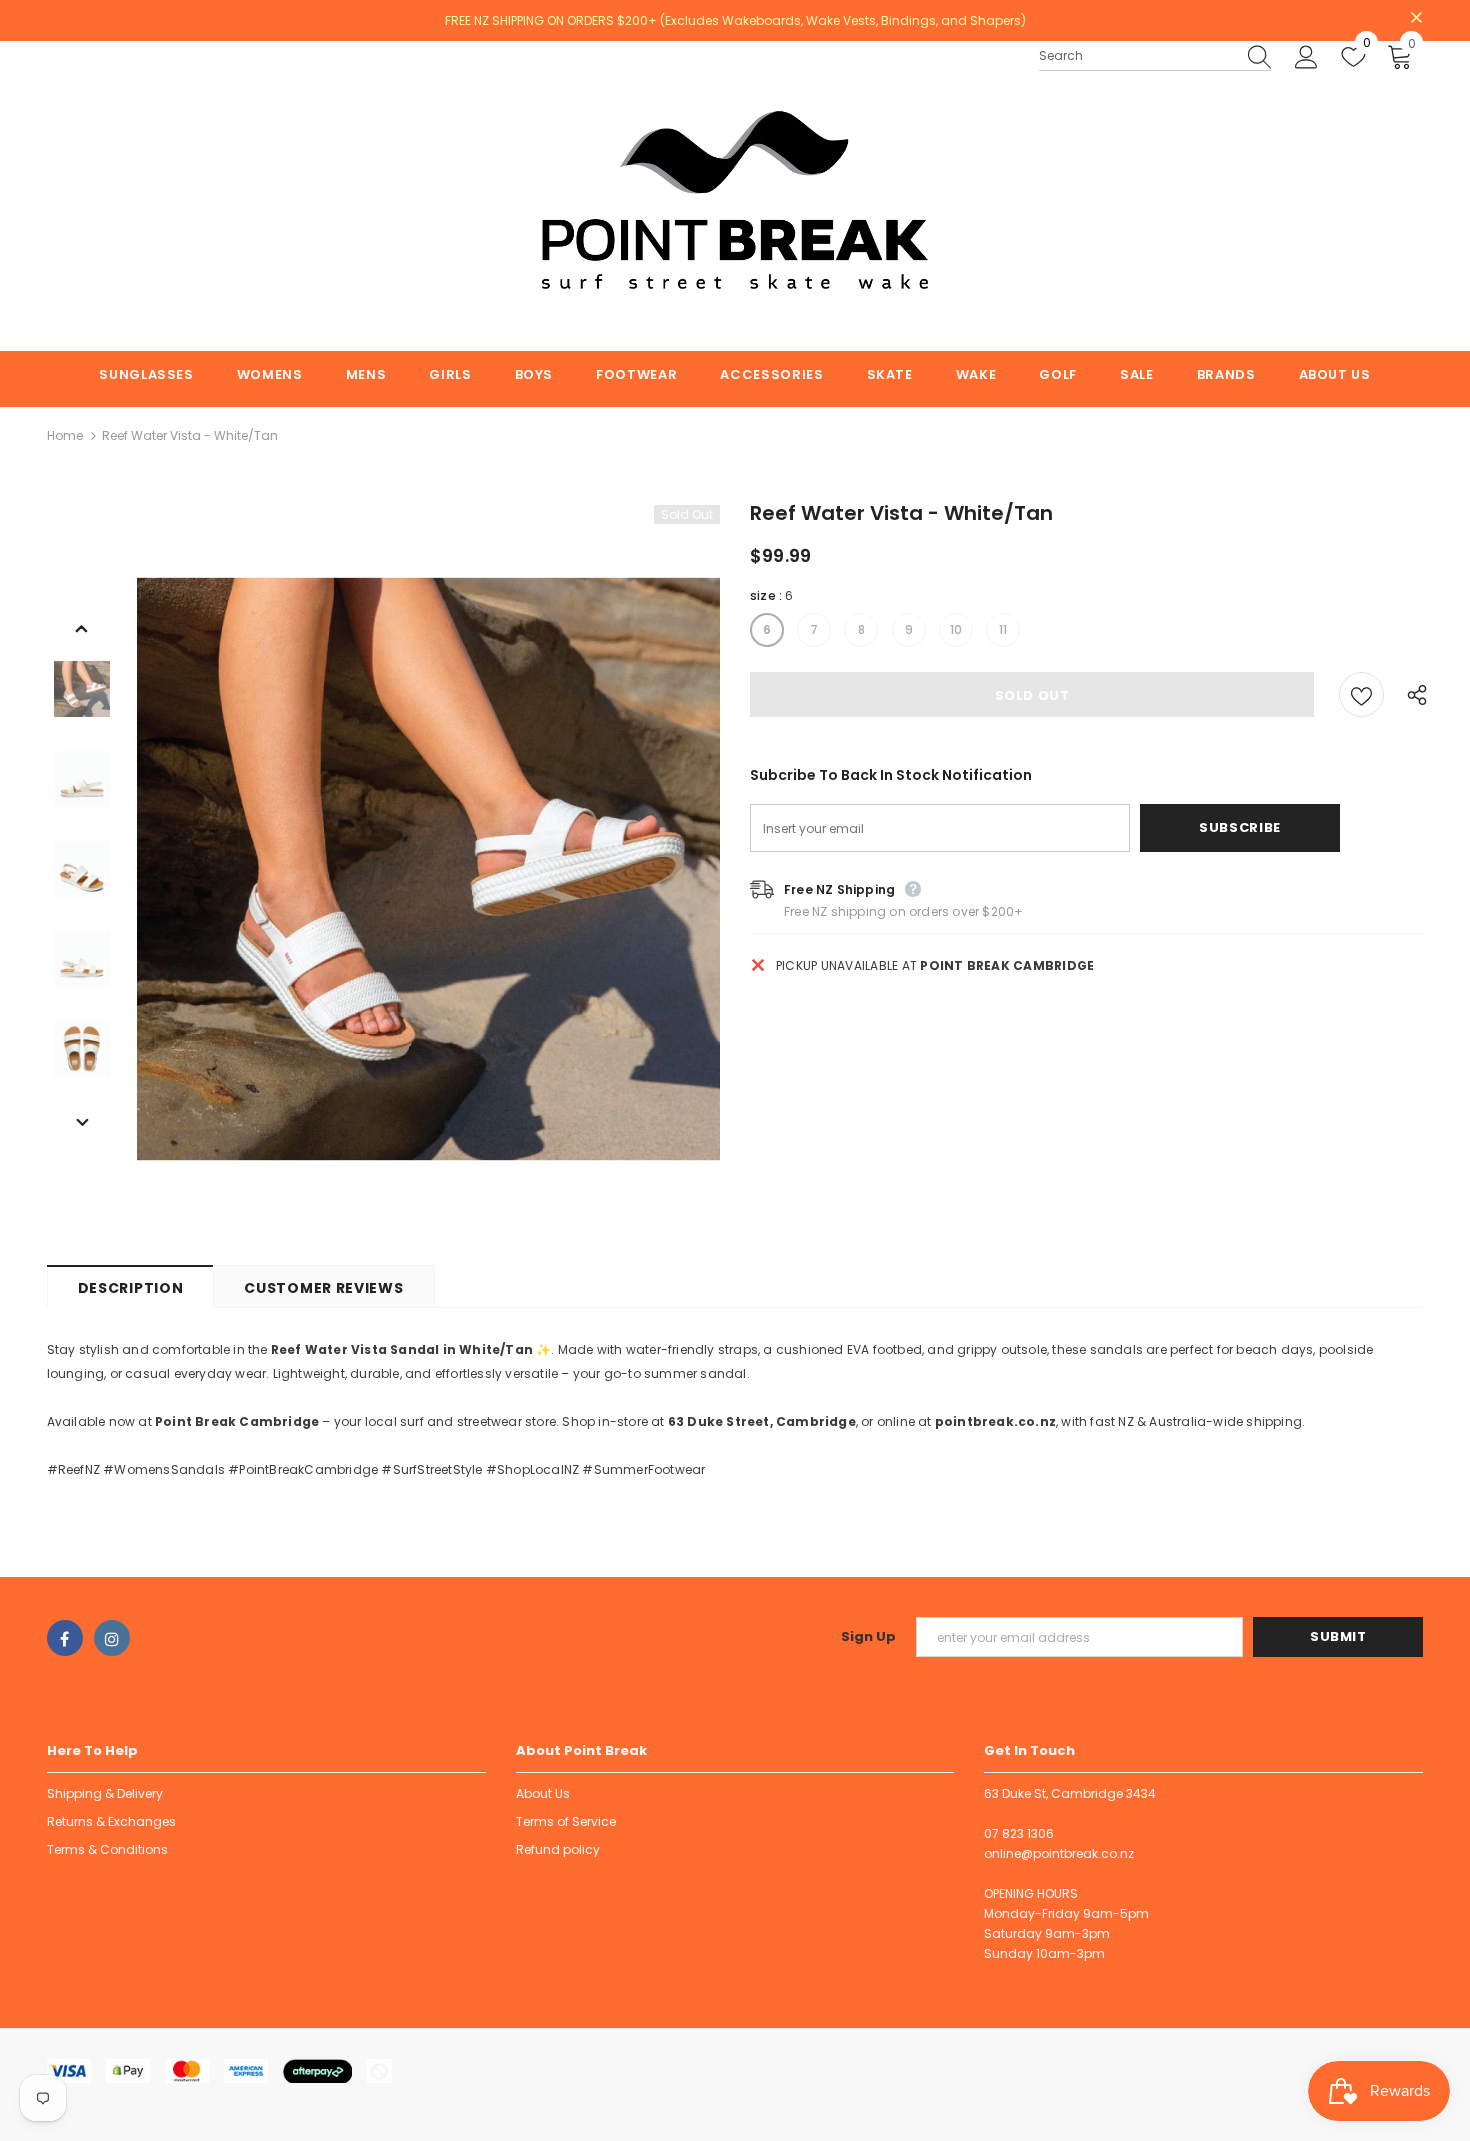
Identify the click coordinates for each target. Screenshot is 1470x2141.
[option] (428, 869)
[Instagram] (112, 1638)
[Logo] (735, 196)
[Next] (82, 1121)
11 (1003, 629)
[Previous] (82, 627)
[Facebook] (65, 1638)
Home (65, 435)
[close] (1416, 19)
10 (956, 629)
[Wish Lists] (1361, 694)
